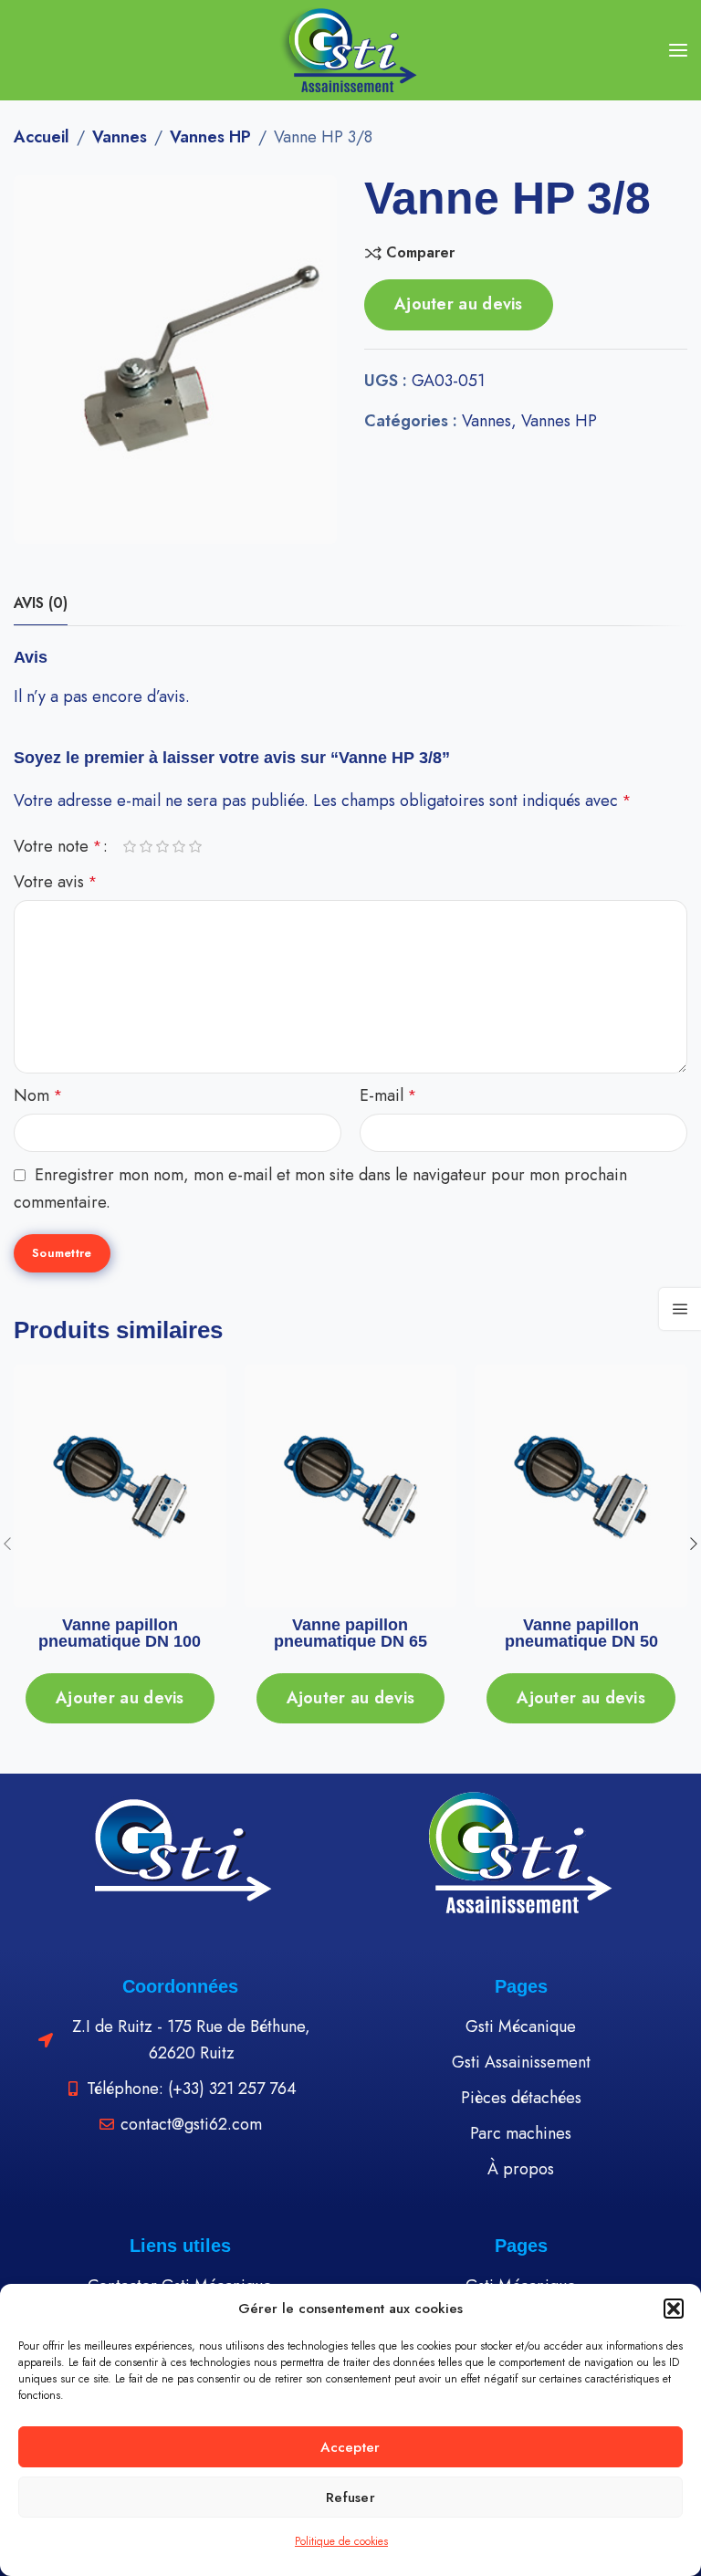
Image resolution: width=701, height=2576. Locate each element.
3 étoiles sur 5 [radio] (162, 847)
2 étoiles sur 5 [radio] (146, 847)
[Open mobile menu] (678, 50)
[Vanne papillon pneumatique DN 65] (350, 1487)
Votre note (58, 846)
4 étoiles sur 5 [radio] (179, 847)
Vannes (120, 137)
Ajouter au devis (459, 304)
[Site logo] (350, 50)
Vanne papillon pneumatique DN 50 (581, 1633)
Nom (38, 1095)
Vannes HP (210, 137)
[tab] (41, 603)
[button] (674, 2309)
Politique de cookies (341, 2541)
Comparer (420, 253)
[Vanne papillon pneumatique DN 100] (120, 1487)
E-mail (388, 1095)
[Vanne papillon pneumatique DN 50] (581, 1487)
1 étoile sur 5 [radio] (130, 847)
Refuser (350, 2497)
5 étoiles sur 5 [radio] (195, 847)
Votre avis (55, 882)
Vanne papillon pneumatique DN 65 (350, 1633)
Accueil (42, 137)
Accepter (350, 2447)
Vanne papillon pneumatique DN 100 (120, 1633)
